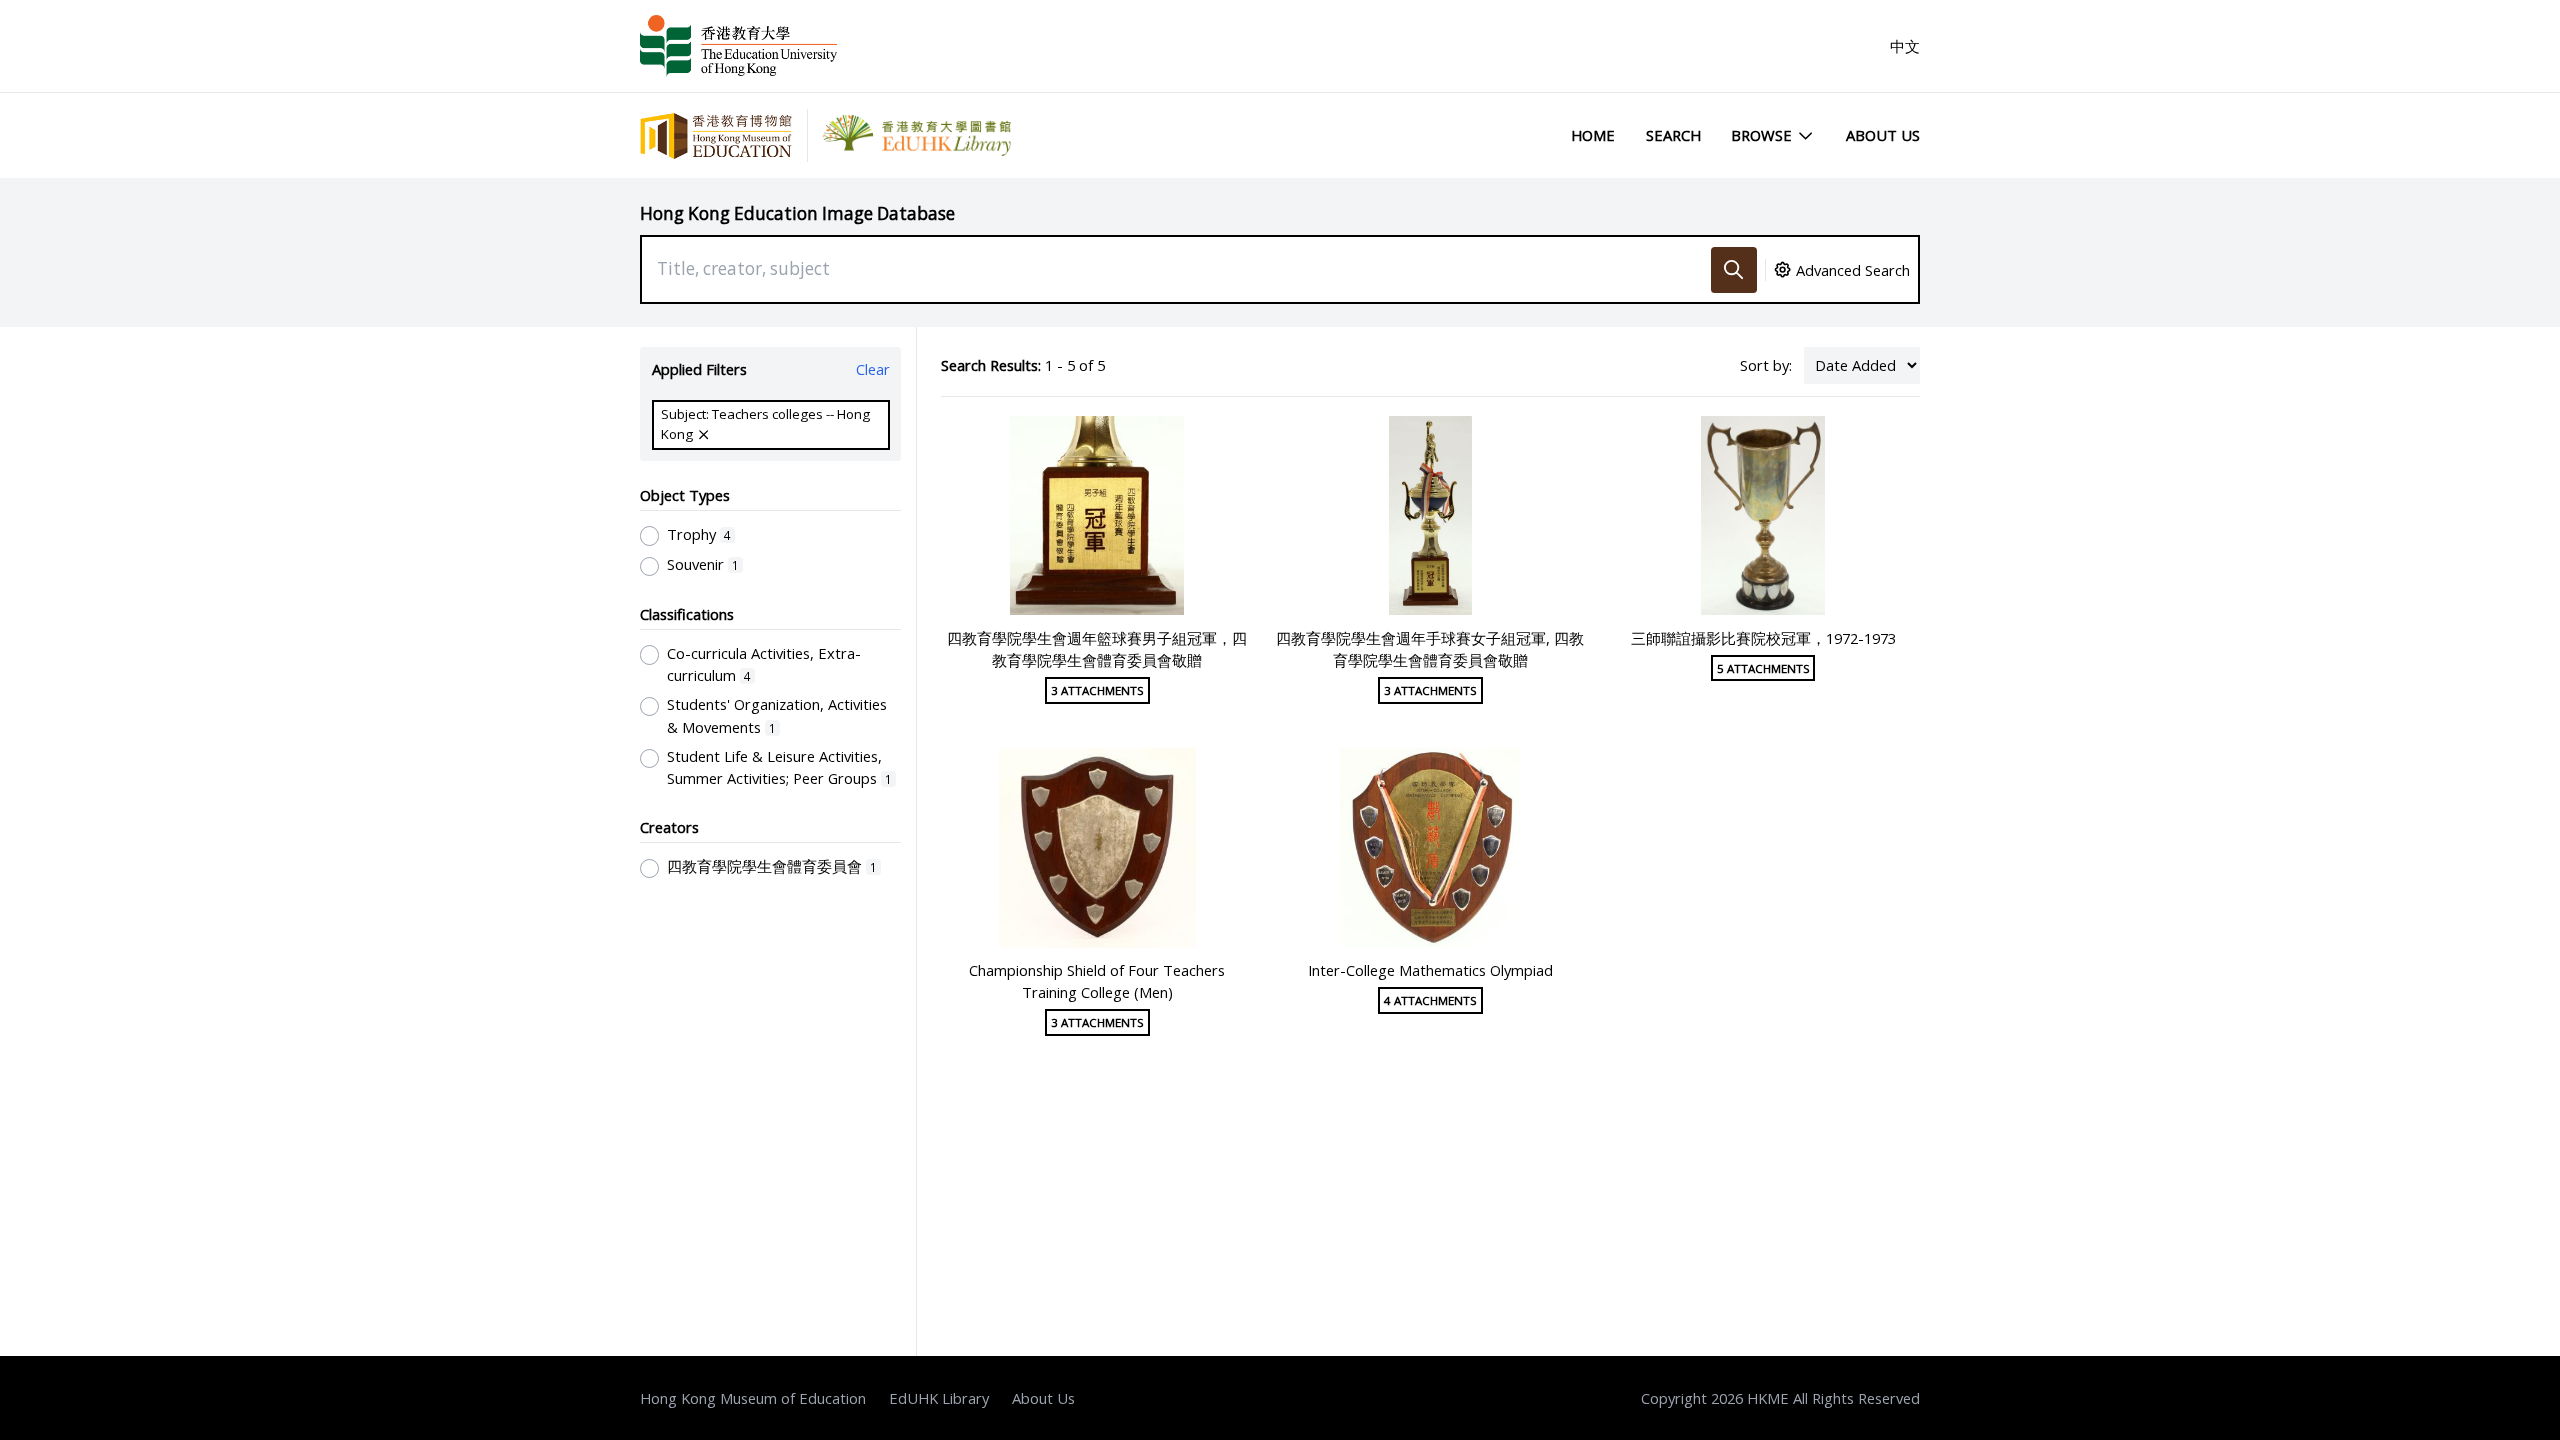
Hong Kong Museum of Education (753, 1398)
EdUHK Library (939, 1398)
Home (1593, 135)
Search (1673, 135)
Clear (873, 369)
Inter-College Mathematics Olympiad (1430, 970)
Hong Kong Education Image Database (797, 213)
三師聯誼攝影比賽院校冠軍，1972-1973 (1763, 638)
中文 (1905, 46)
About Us (1883, 135)
